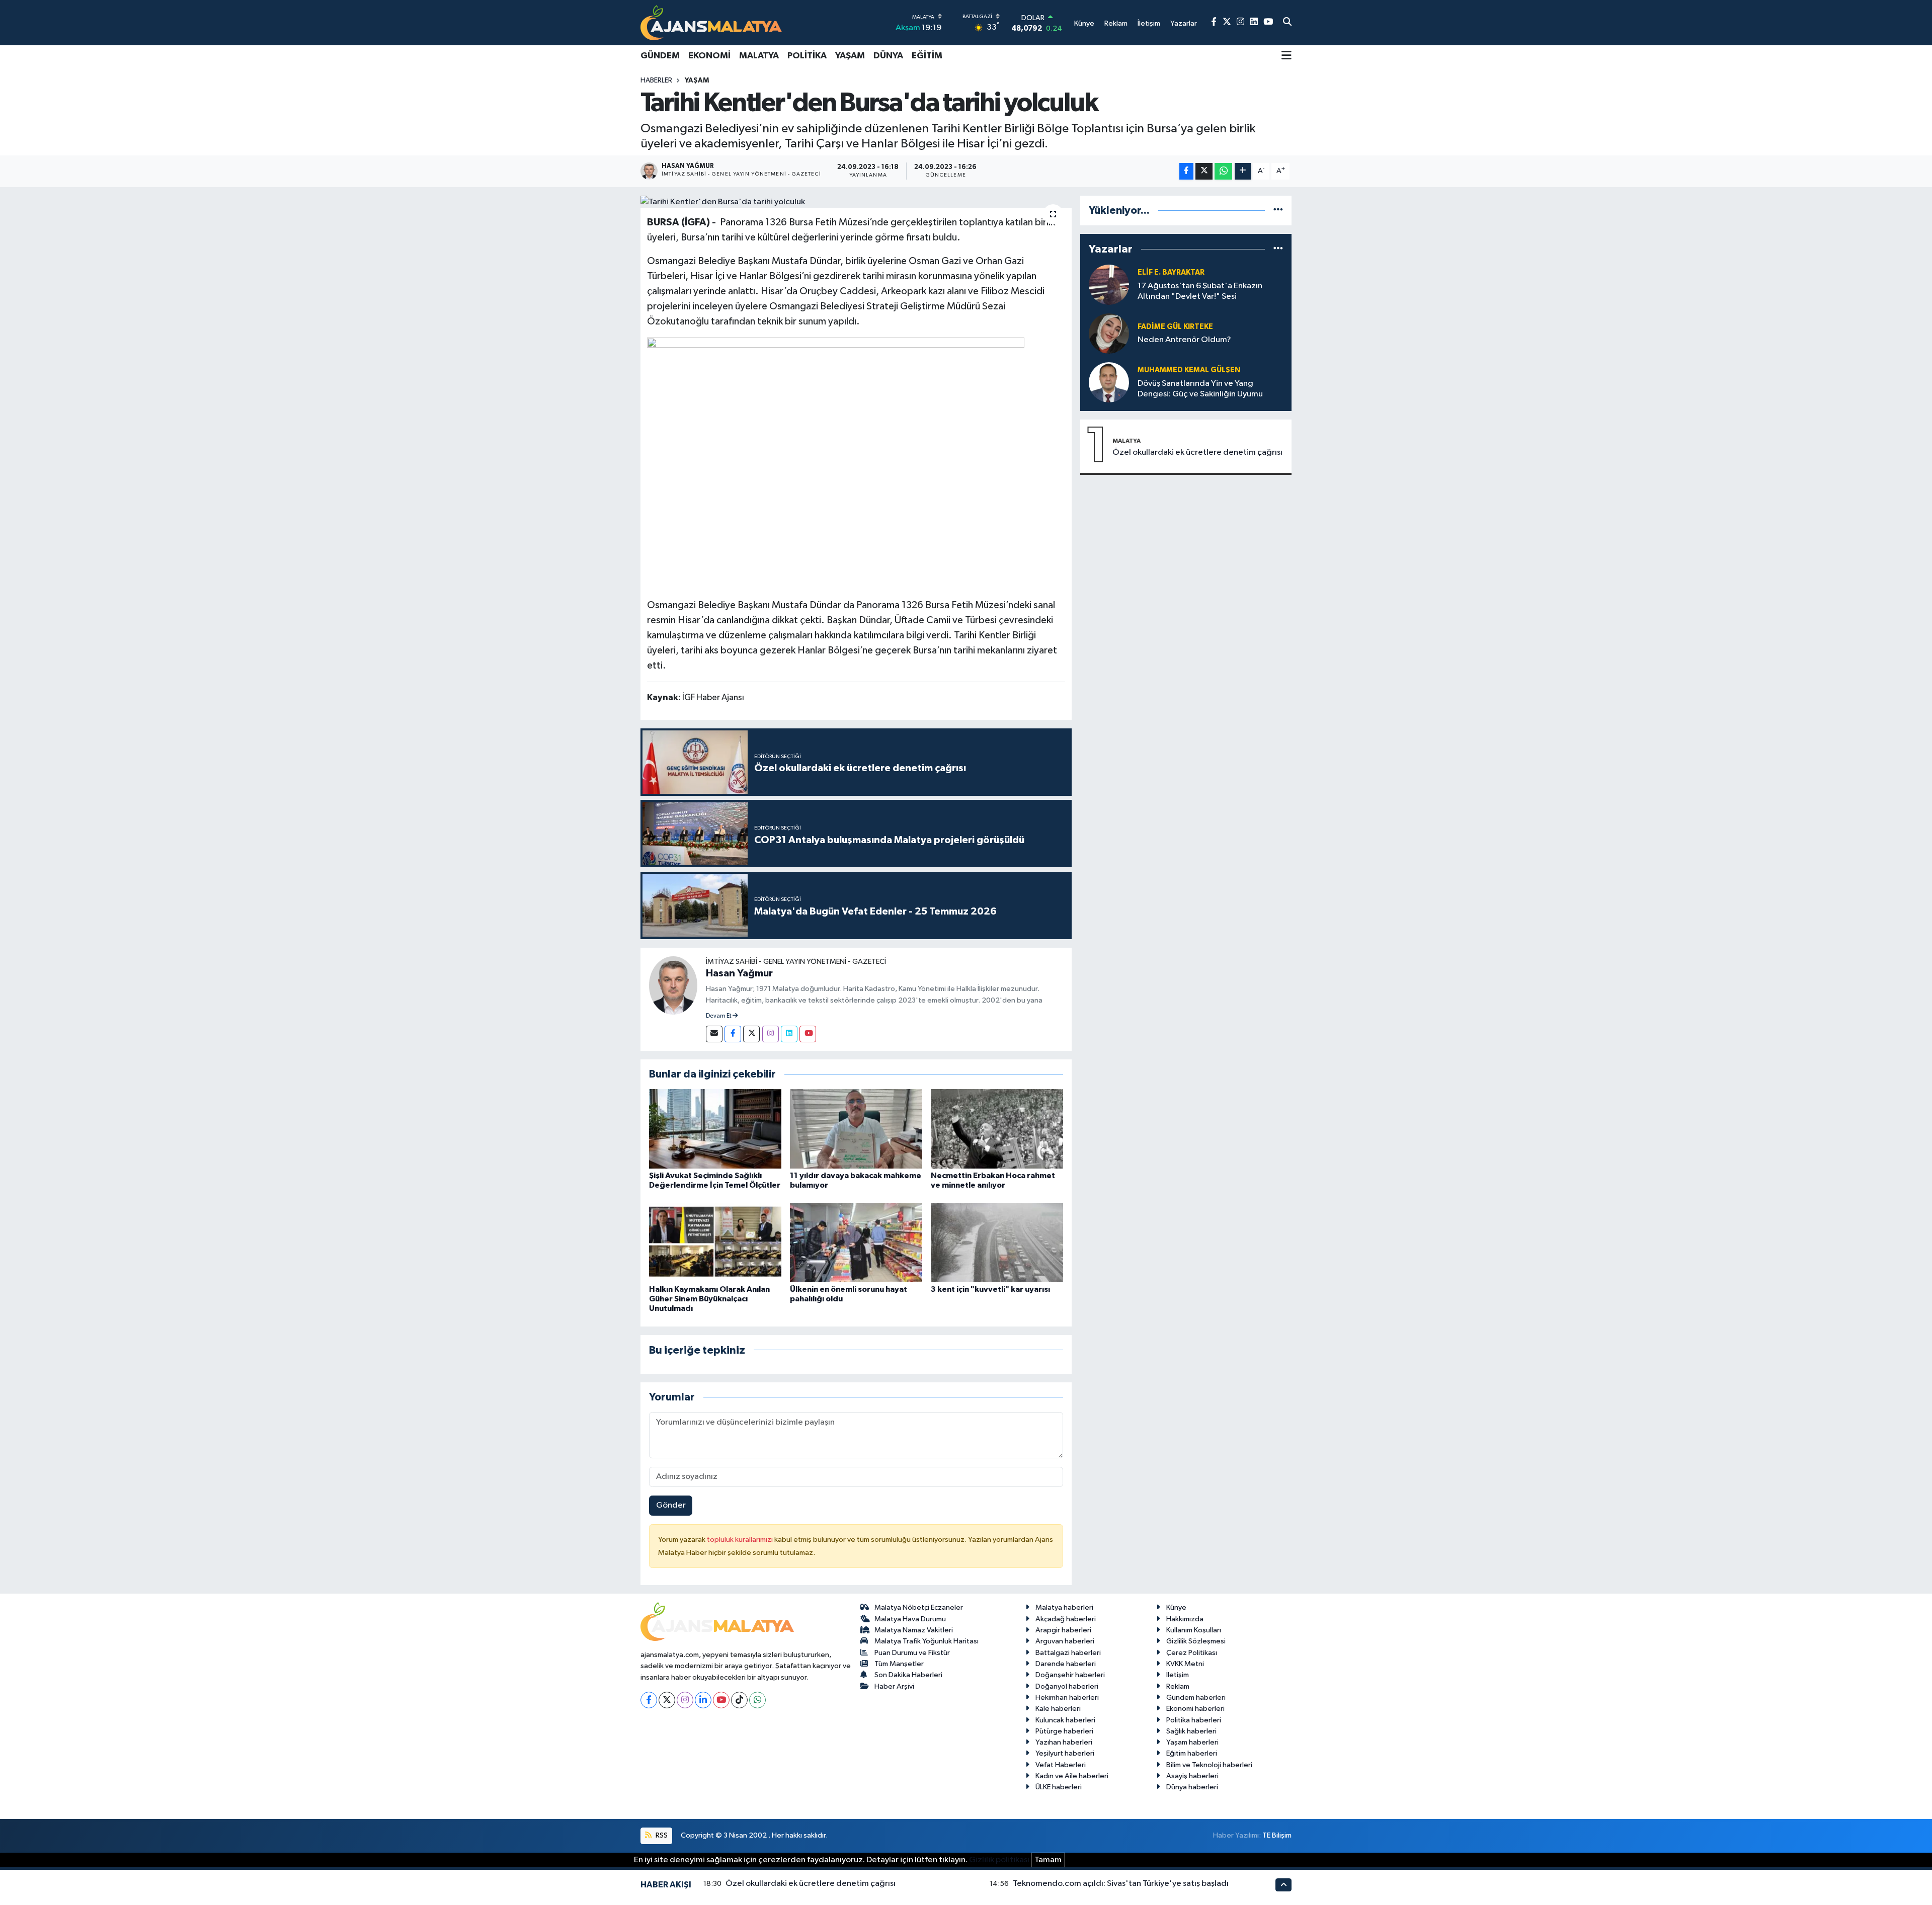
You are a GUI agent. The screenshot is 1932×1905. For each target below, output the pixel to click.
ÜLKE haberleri (1059, 1787)
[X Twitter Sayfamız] (1227, 22)
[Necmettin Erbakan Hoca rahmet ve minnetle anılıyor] (997, 1129)
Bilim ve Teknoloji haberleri (1209, 1765)
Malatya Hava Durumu (910, 1619)
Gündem (660, 56)
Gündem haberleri (1196, 1697)
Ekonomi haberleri (1195, 1709)
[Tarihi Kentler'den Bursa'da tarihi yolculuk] (856, 202)
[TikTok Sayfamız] (739, 1700)
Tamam (1048, 1860)
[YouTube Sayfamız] (1268, 22)
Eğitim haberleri (1192, 1753)
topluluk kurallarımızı (741, 1540)
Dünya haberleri (1192, 1787)
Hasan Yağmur (739, 973)
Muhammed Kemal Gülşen (1189, 370)
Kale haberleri (1058, 1709)
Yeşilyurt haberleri (1065, 1753)
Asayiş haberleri (1192, 1776)
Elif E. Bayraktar (1171, 272)
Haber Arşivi (894, 1686)
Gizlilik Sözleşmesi (1196, 1641)
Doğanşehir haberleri (1070, 1675)
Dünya (888, 56)
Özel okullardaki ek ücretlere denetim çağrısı (1197, 452)
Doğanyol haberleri (1067, 1686)
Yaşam (850, 56)
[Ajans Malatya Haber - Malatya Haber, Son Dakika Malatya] (711, 22)
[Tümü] (1278, 211)
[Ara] (1287, 23)
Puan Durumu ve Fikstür (912, 1653)
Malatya (759, 56)
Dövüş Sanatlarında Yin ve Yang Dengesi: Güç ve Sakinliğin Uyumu (1200, 389)
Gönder (671, 1505)
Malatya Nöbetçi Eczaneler (919, 1607)
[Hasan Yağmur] (673, 985)
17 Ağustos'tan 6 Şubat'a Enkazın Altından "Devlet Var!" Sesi (1200, 291)
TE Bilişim (1277, 1835)
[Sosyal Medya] (714, 1034)
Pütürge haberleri (1064, 1731)
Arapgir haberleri (1063, 1630)
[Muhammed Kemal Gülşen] (1109, 382)
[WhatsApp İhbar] (757, 1700)
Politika (807, 56)
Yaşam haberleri (1192, 1742)
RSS (661, 1835)
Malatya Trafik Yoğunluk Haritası (927, 1641)
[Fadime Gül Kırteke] (1109, 333)
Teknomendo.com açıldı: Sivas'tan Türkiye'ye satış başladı (1121, 1884)
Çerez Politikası (1192, 1653)
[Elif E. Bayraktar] (1109, 284)
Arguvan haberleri (1065, 1641)
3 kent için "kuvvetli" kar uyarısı (990, 1289)
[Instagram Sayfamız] (1240, 22)
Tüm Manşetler (899, 1664)
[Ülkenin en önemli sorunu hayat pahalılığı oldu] (856, 1242)
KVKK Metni (1185, 1664)
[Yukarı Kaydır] (1283, 1885)
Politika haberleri (1194, 1720)
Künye (1176, 1607)
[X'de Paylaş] (1204, 171)
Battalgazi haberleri (1068, 1653)
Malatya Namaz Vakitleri (914, 1630)
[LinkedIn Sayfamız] (1254, 22)
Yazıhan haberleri (1064, 1742)
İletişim (1178, 1675)
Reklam (1178, 1686)
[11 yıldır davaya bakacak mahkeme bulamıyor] (856, 1129)
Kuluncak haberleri (1065, 1720)
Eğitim (927, 56)
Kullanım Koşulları (1194, 1630)
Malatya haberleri (1064, 1607)
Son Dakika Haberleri (908, 1675)
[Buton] (1243, 171)
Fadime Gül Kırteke (1175, 327)
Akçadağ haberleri (1066, 1619)
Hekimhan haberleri (1067, 1697)
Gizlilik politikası (999, 1860)
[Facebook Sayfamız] (1214, 22)
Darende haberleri (1066, 1664)
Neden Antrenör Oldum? (1184, 340)
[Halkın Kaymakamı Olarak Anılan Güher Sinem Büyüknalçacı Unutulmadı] (715, 1242)
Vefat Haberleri (1061, 1765)
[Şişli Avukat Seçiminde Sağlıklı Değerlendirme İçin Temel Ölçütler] (715, 1129)
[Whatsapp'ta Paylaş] (1223, 171)
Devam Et (719, 1016)
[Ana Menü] (1286, 56)
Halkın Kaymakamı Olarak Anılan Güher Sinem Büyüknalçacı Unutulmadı (709, 1299)
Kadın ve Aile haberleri (1072, 1776)
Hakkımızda (1185, 1619)
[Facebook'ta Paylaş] (1186, 171)
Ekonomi (709, 56)
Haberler (656, 80)
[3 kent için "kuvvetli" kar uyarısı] (997, 1242)
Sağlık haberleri (1191, 1731)
